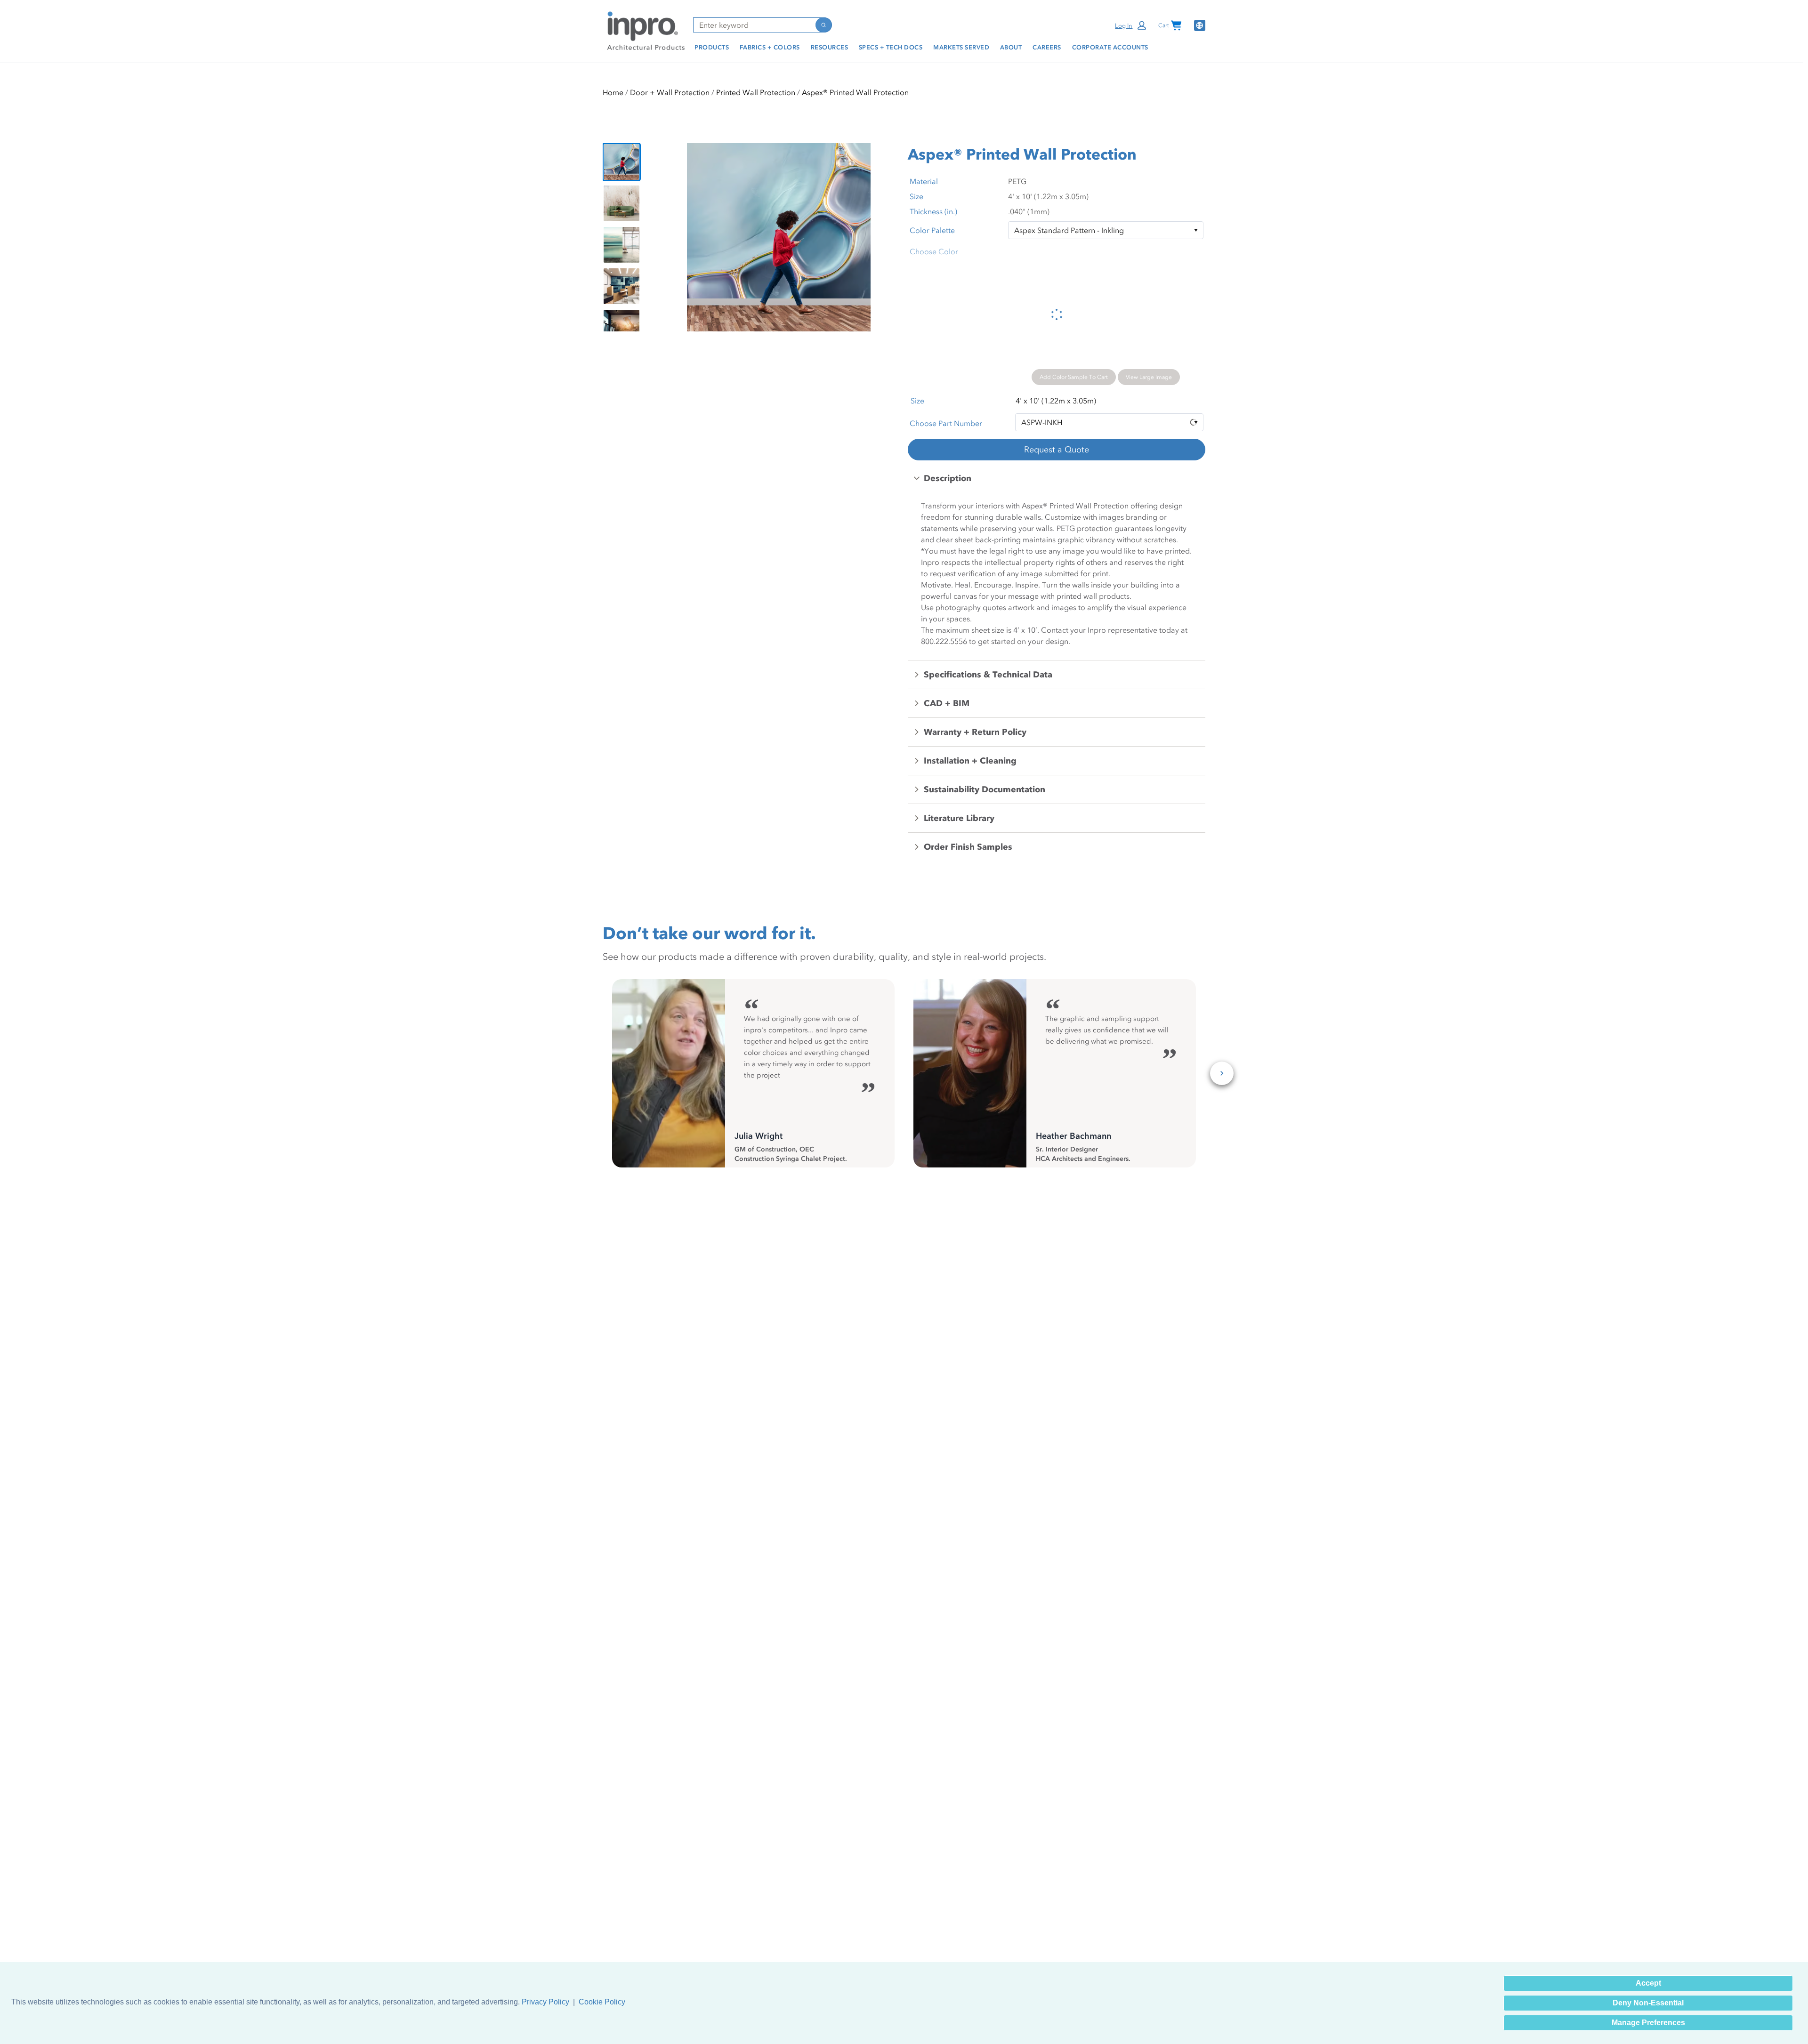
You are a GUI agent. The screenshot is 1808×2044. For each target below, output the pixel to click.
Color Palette (932, 230)
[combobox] (754, 25)
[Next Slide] (1222, 1073)
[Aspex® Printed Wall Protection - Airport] (621, 245)
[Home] (644, 30)
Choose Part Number (946, 423)
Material (924, 181)
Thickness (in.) (933, 211)
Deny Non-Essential (1648, 2003)
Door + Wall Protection (670, 92)
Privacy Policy (545, 2002)
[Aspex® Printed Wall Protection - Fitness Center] (621, 328)
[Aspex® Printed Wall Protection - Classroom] (621, 286)
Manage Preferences (1648, 2023)
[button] (1131, 25)
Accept (1648, 1983)
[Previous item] (671, 237)
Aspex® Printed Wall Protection (855, 92)
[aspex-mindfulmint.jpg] (621, 203)
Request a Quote (1057, 450)
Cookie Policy (602, 2002)
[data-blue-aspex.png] (621, 162)
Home (613, 92)
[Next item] (886, 237)
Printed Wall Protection (756, 92)
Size (916, 196)
